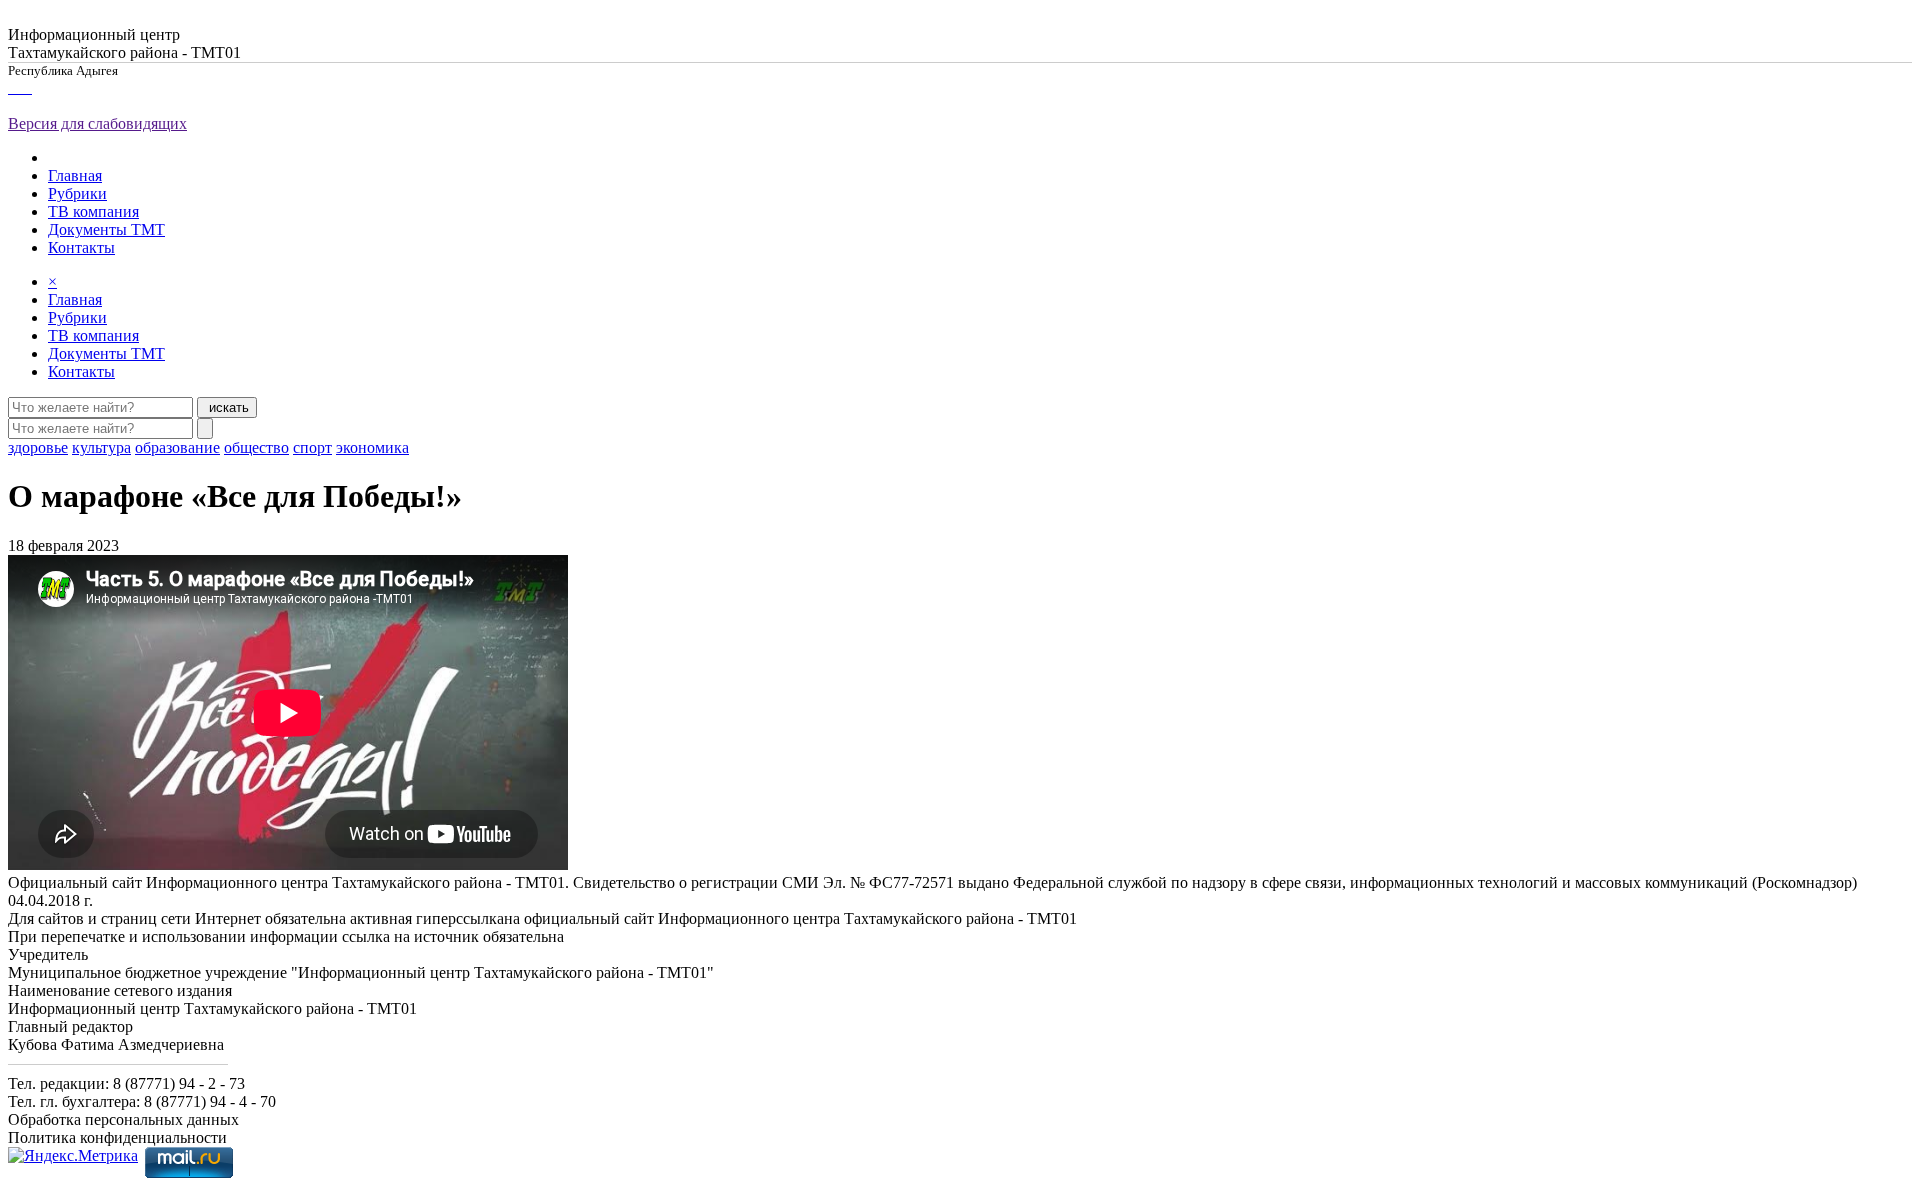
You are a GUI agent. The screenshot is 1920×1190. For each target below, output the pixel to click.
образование (177, 447)
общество (256, 447)
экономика (372, 447)
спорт (312, 447)
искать (227, 407)
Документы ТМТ (106, 229)
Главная (75, 175)
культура (101, 447)
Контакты (81, 247)
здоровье (38, 447)
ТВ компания (93, 211)
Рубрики (77, 193)
